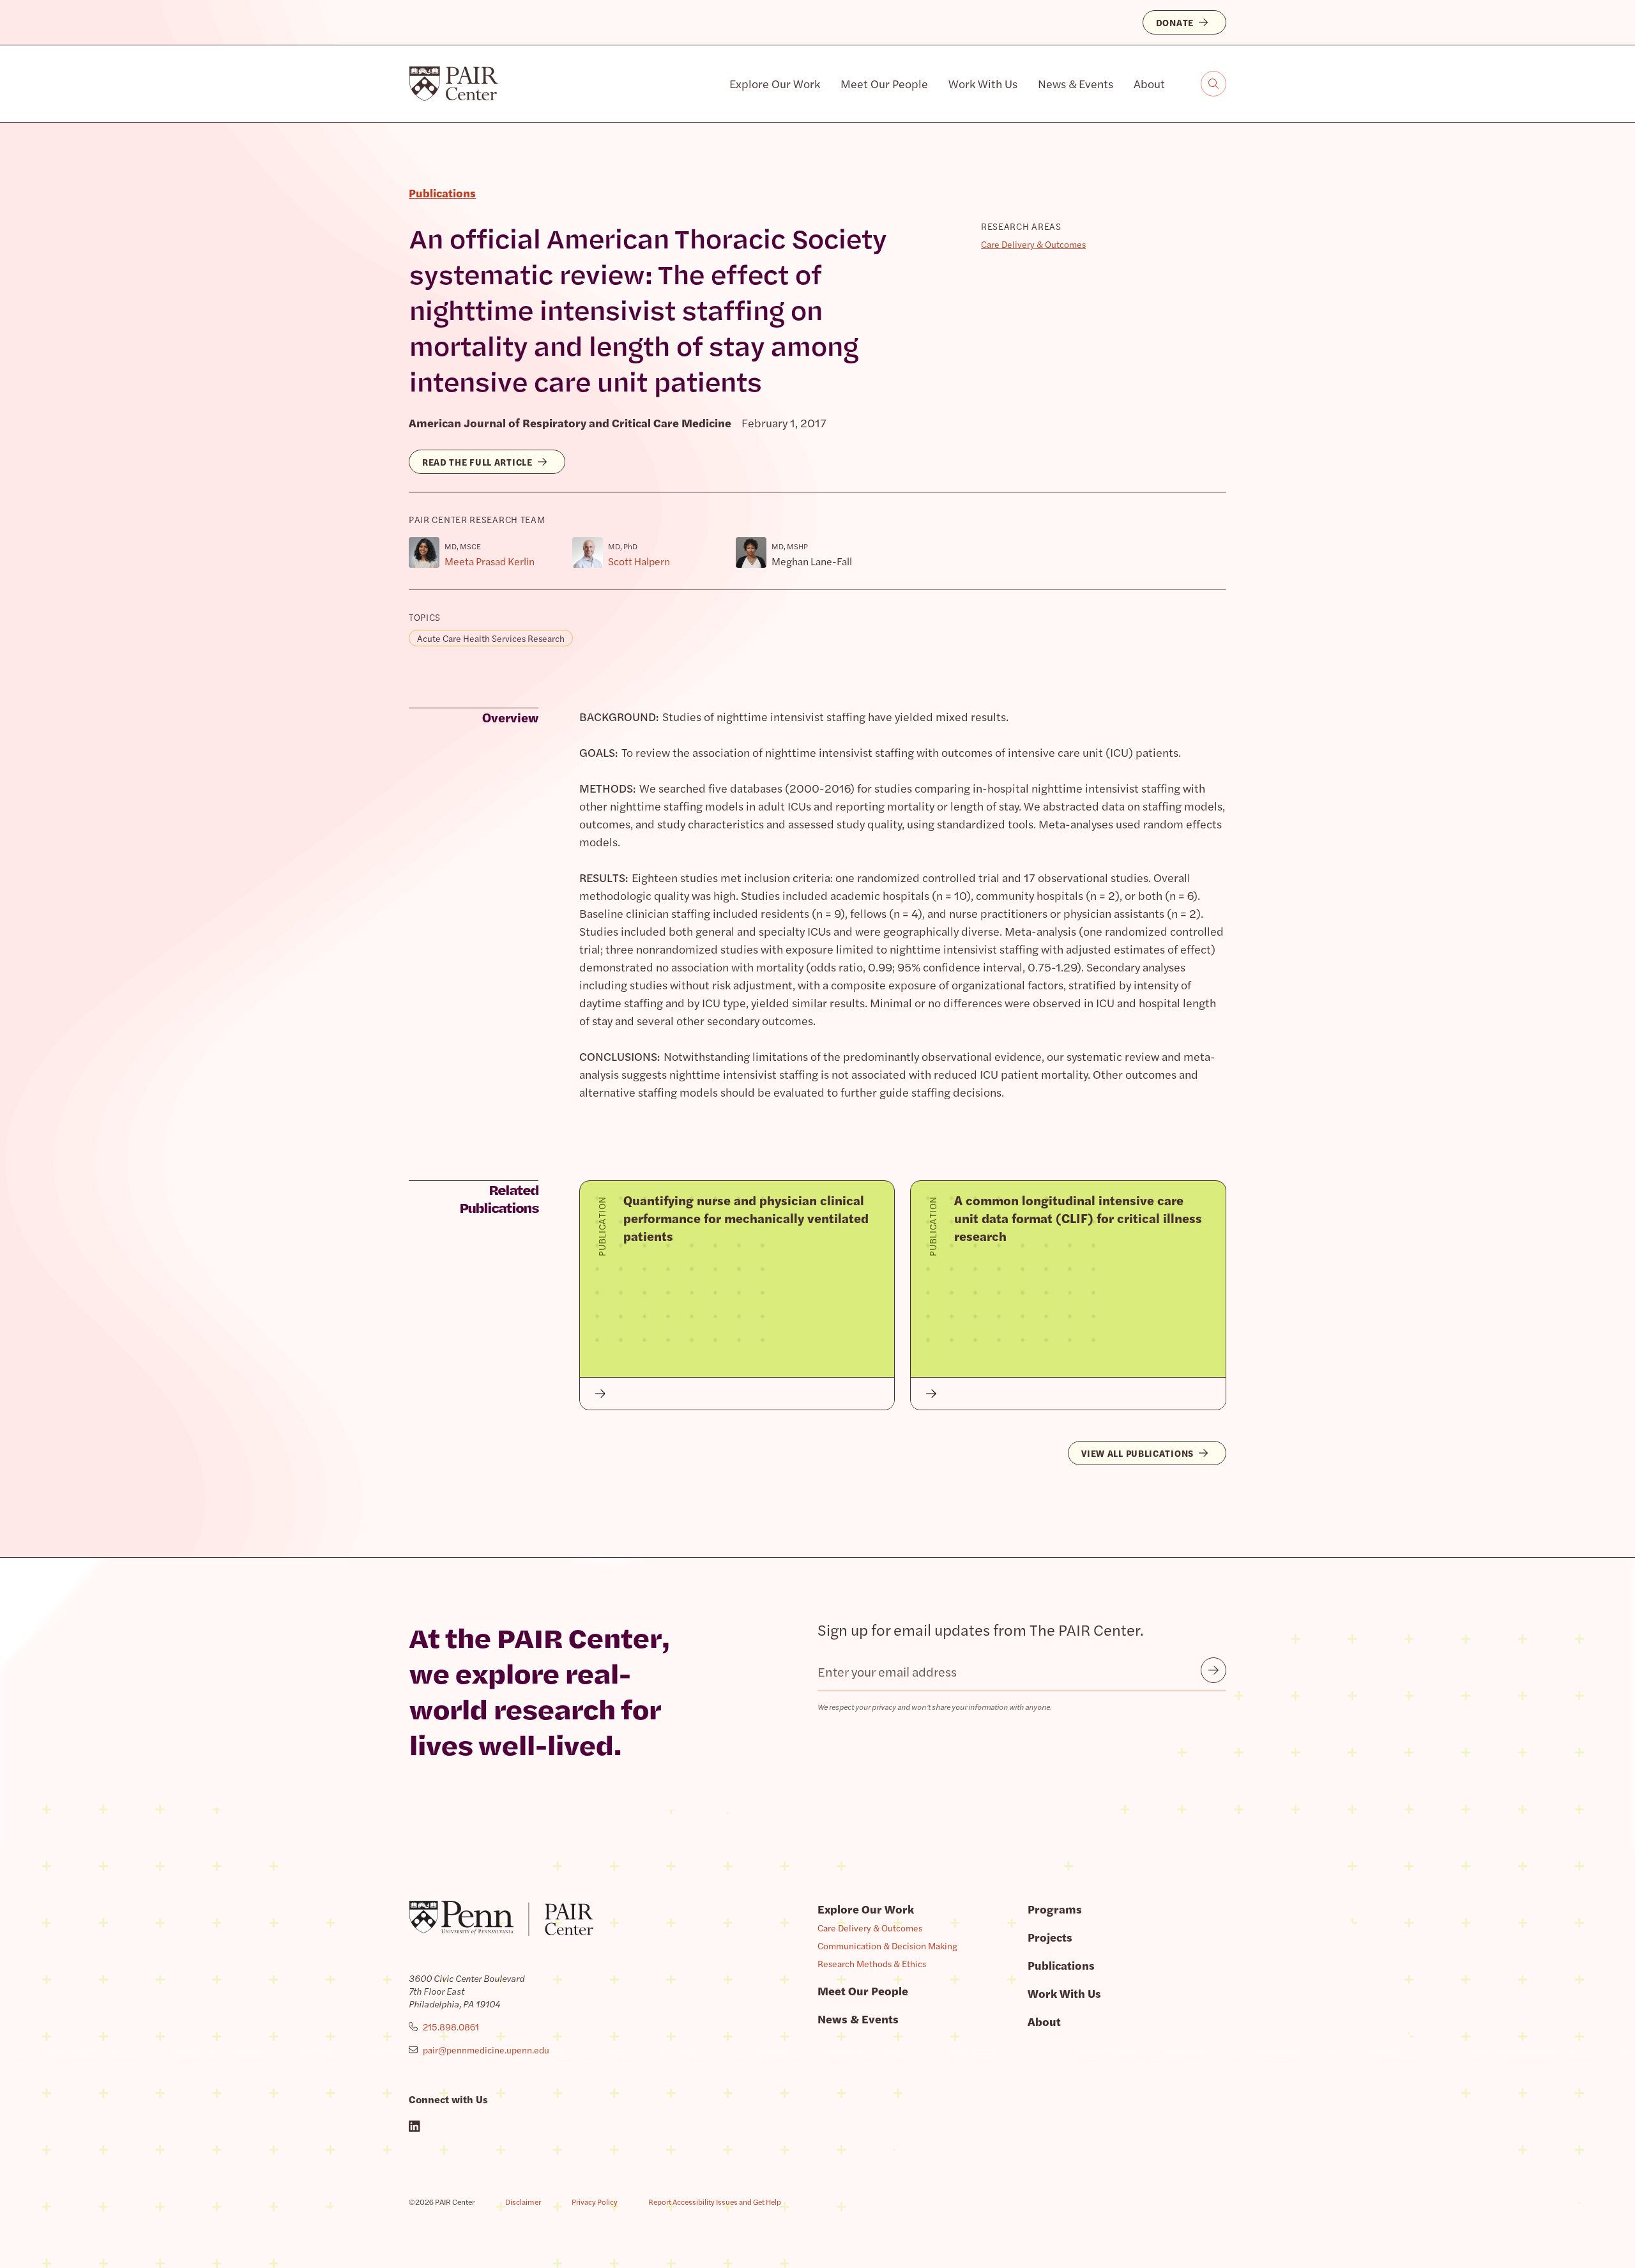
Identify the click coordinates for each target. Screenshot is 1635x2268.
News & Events (1076, 83)
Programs (1055, 1909)
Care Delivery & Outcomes (1033, 244)
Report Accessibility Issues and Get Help (715, 2202)
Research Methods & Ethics (872, 1963)
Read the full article (477, 462)
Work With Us (983, 83)
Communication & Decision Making (887, 1945)
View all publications (1137, 1453)
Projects (1050, 1937)
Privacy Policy (595, 2202)
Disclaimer (523, 2202)
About (1149, 83)
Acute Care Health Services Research (491, 638)
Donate (1175, 22)
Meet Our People (884, 83)
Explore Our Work (775, 83)
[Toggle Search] (1213, 84)
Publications (1061, 1965)
